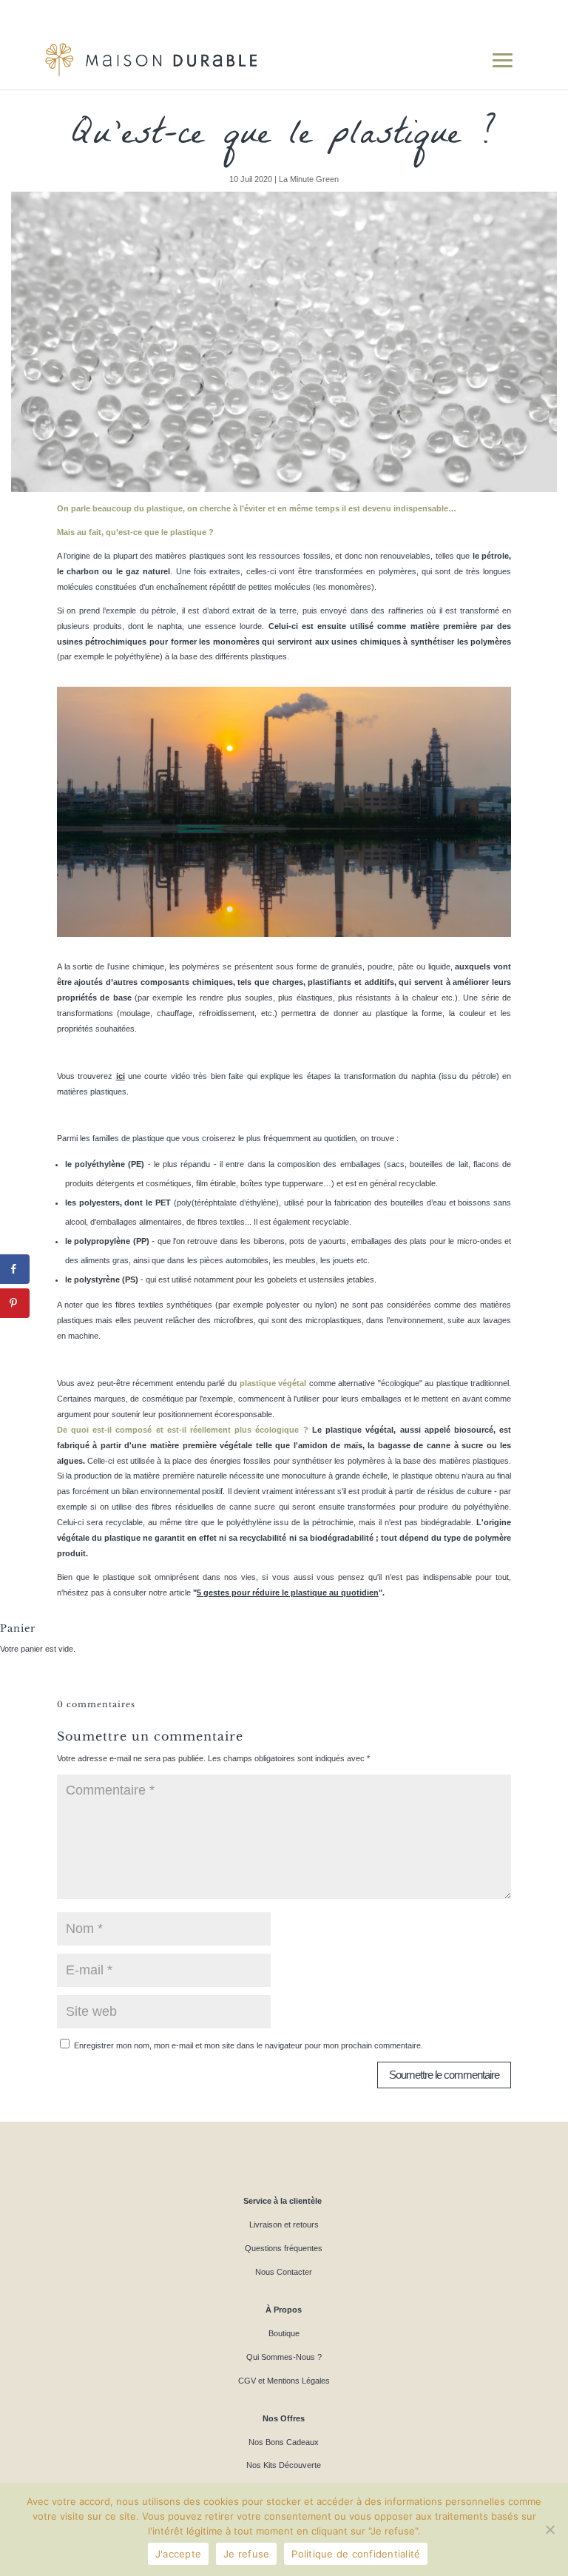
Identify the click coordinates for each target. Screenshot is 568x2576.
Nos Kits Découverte (284, 2465)
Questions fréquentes (284, 2248)
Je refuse (246, 2554)
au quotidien (354, 1593)
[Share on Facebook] (15, 1269)
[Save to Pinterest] (15, 1303)
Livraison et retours (284, 2224)
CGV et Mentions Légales (284, 2381)
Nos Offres (284, 2418)
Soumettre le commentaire (444, 2075)
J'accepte (178, 2554)
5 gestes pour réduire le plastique (263, 1593)
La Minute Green (309, 179)
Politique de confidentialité (356, 2554)
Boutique (284, 2333)
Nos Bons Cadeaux (284, 2442)
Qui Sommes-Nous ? (284, 2357)
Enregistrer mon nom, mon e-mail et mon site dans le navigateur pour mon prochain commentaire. (248, 2045)
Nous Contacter (284, 2272)
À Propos (284, 2310)
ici (121, 1076)
